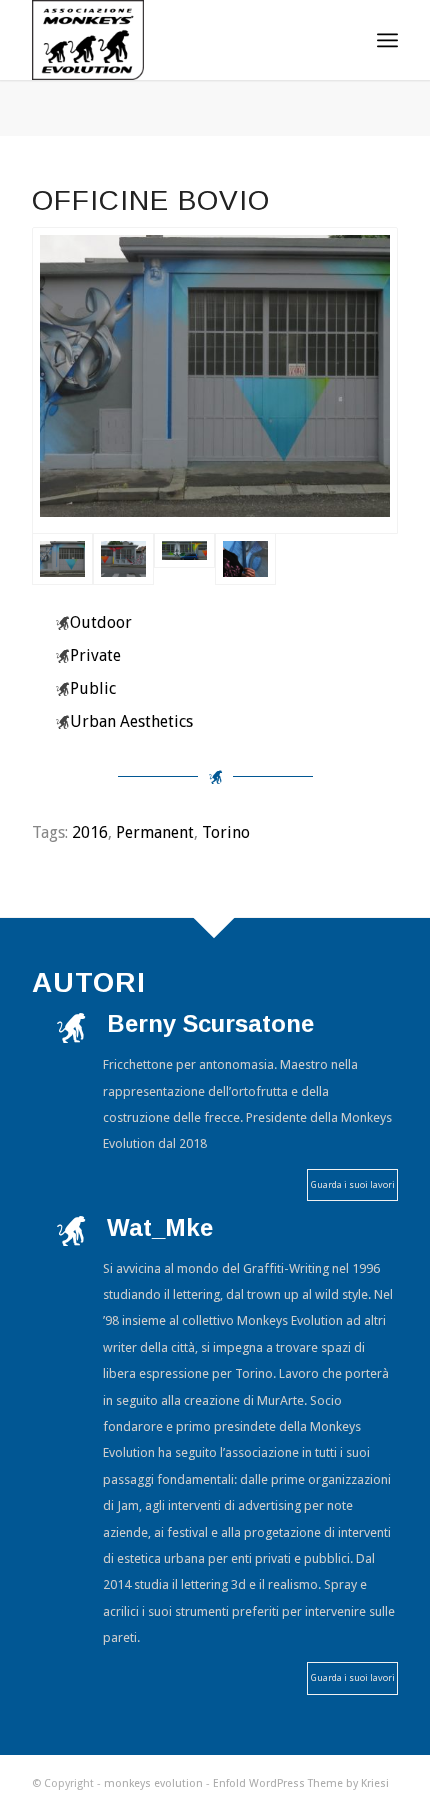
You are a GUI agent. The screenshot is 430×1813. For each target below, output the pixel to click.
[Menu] (387, 40)
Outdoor (101, 622)
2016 (90, 832)
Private (95, 655)
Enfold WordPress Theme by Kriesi (301, 1783)
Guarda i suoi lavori (352, 1184)
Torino (226, 832)
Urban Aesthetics (131, 721)
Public (93, 688)
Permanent (155, 832)
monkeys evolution (153, 1783)
